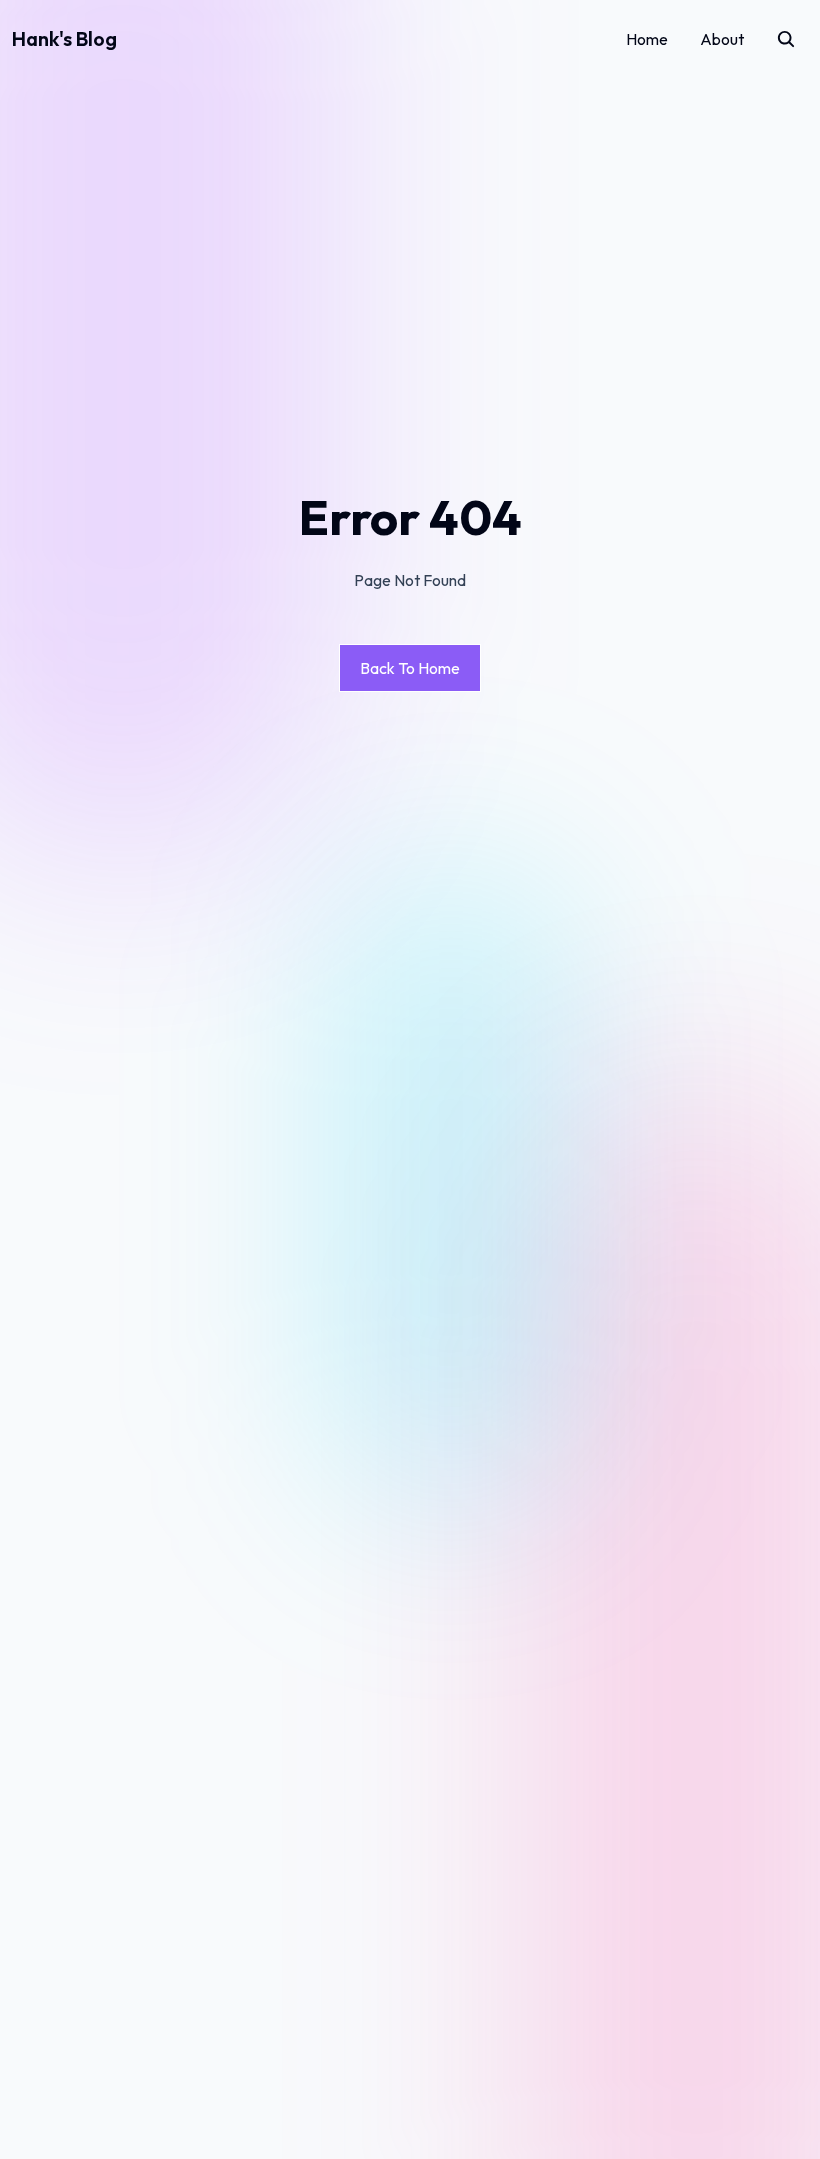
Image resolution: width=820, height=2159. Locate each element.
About (722, 39)
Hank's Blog (64, 38)
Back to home (410, 668)
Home (647, 39)
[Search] (786, 39)
